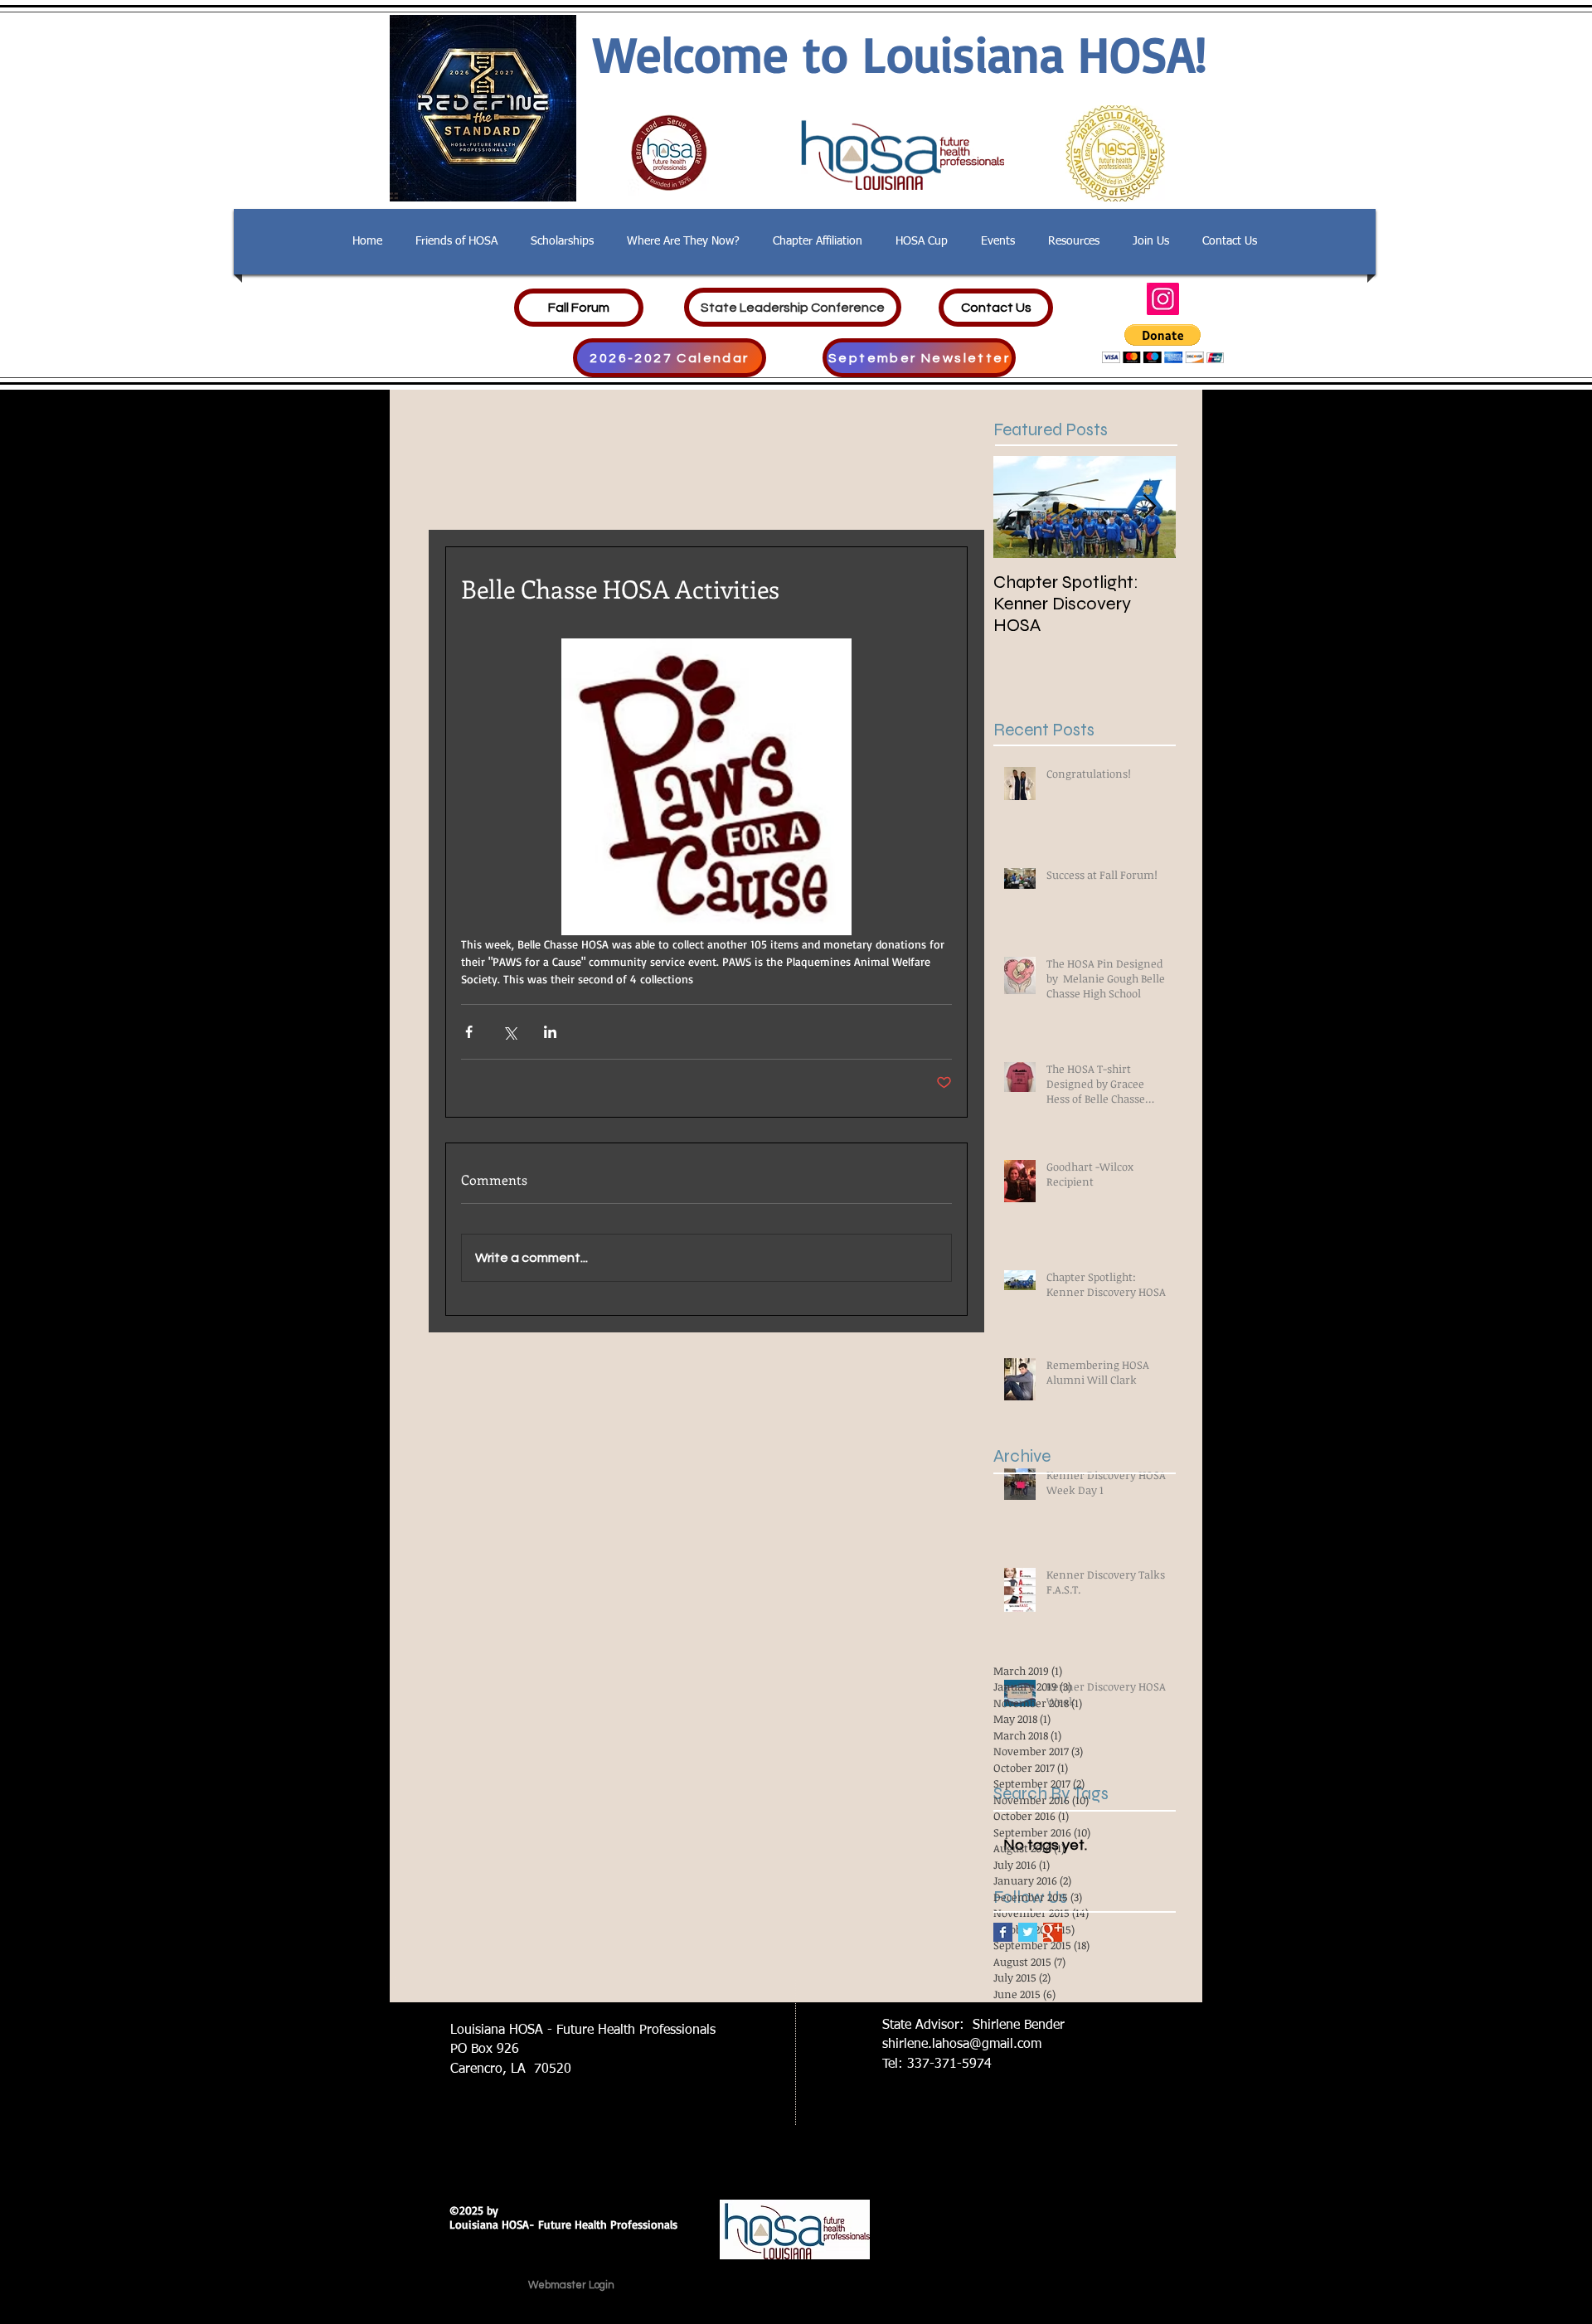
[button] (1163, 344)
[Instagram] (1163, 299)
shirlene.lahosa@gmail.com (962, 2045)
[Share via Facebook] (469, 1032)
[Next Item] (1149, 508)
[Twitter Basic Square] (1028, 1932)
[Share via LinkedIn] (550, 1032)
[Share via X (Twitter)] (510, 1032)
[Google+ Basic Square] (1053, 1932)
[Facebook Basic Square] (1003, 1932)
